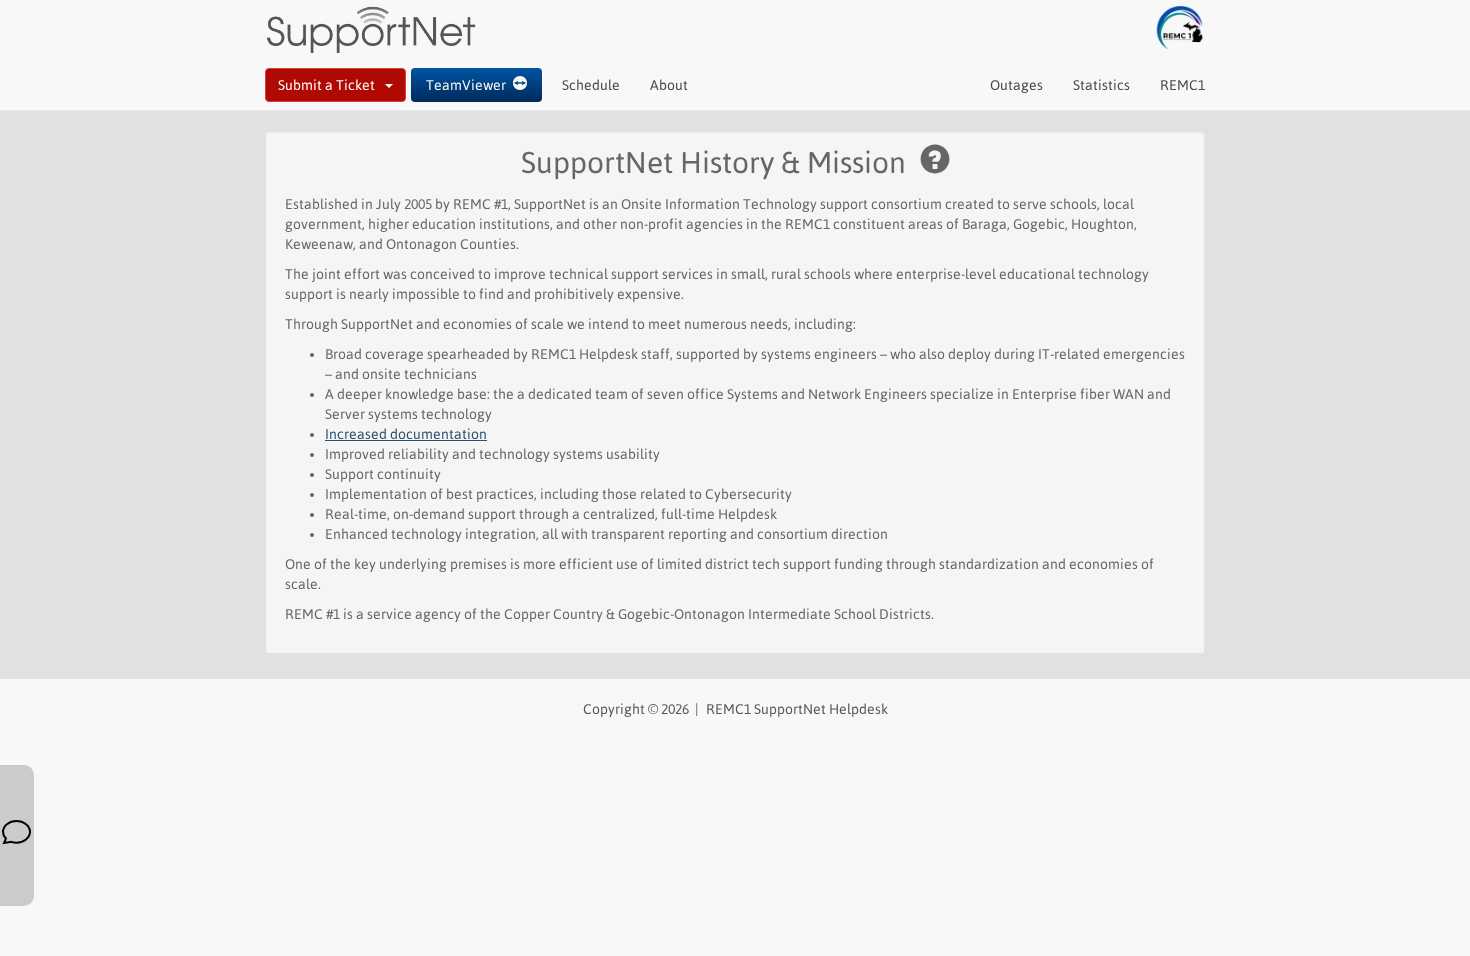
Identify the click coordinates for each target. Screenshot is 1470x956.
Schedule (591, 85)
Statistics (1101, 85)
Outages (1016, 85)
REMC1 (1182, 85)
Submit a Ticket (331, 85)
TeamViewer (469, 85)
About (669, 85)
